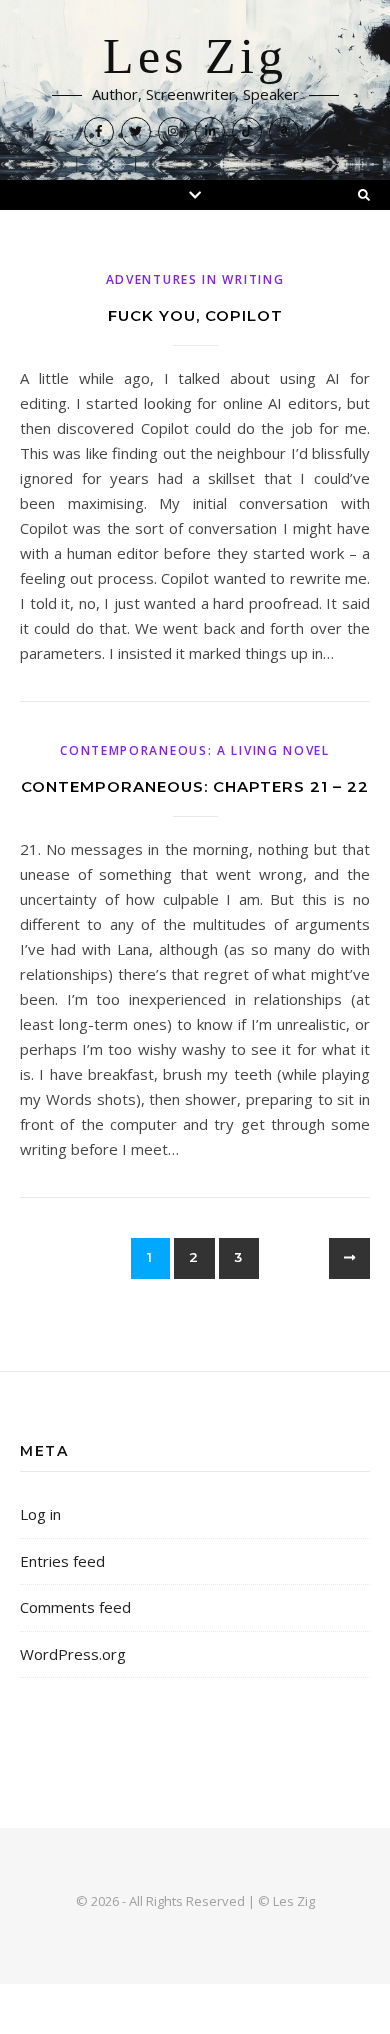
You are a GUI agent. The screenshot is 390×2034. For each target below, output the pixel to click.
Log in (40, 1514)
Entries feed (62, 1561)
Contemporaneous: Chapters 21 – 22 (195, 786)
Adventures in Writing (195, 279)
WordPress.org (73, 1654)
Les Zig (195, 57)
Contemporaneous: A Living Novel (195, 750)
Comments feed (75, 1607)
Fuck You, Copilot (195, 315)
